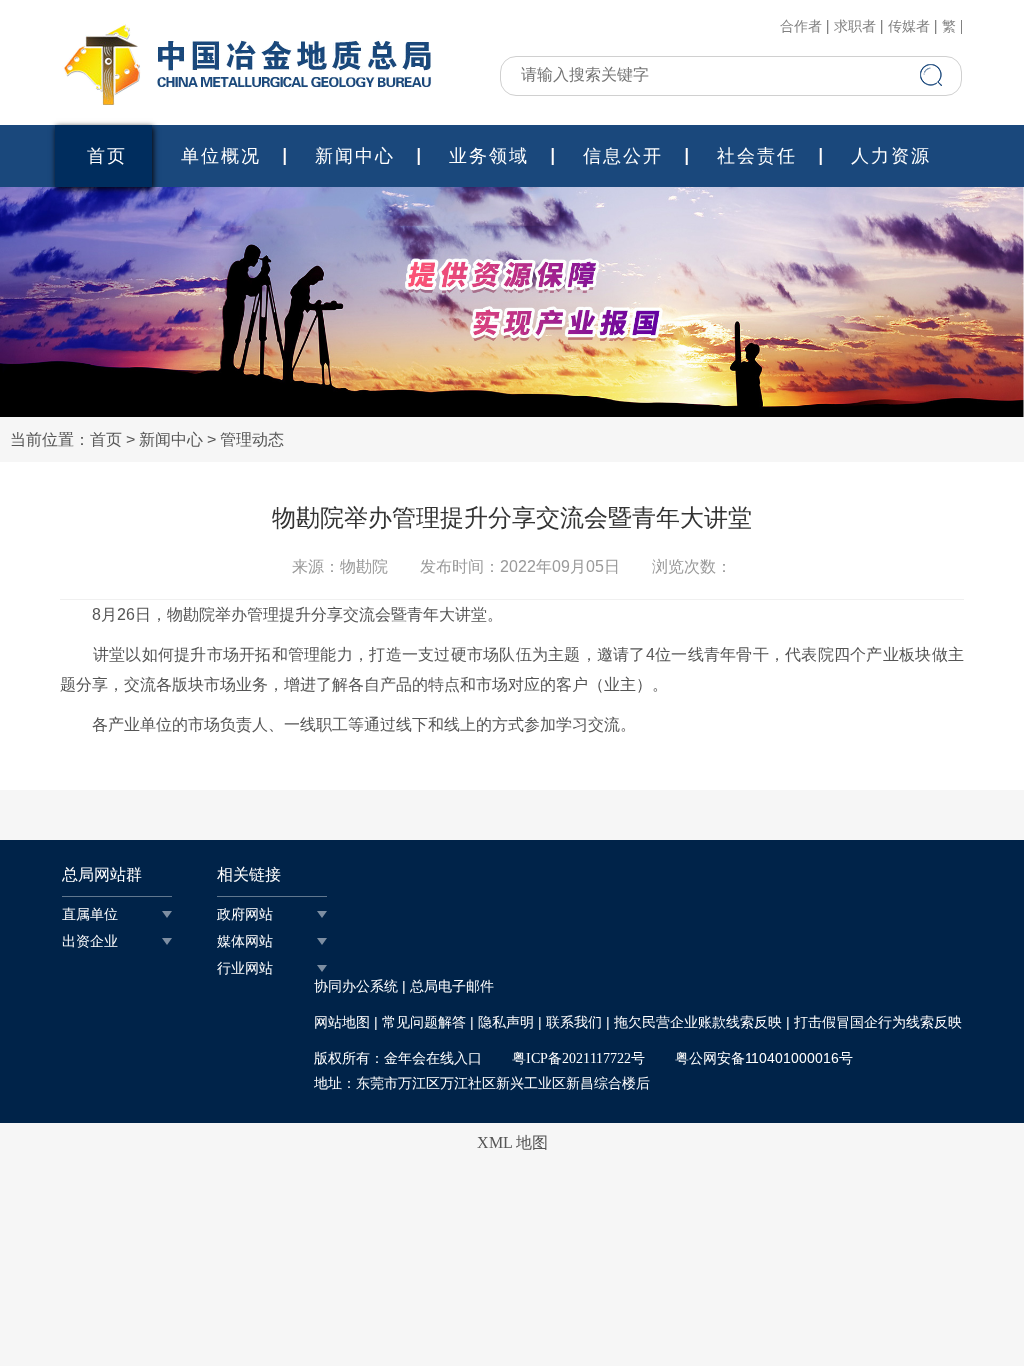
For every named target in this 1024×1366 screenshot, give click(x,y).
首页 (107, 156)
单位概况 (221, 156)
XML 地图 (512, 1142)
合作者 (801, 27)
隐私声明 (506, 1022)
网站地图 (342, 1022)
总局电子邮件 (452, 986)
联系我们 (574, 1022)
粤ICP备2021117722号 (578, 1058)
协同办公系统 (356, 986)
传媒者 (909, 27)
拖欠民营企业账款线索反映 (698, 1022)
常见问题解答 (424, 1022)
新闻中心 (355, 156)
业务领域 (489, 156)
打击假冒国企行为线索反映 (878, 1022)
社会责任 (757, 156)
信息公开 (623, 156)
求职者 (855, 27)
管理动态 (252, 439)
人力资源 (891, 156)
